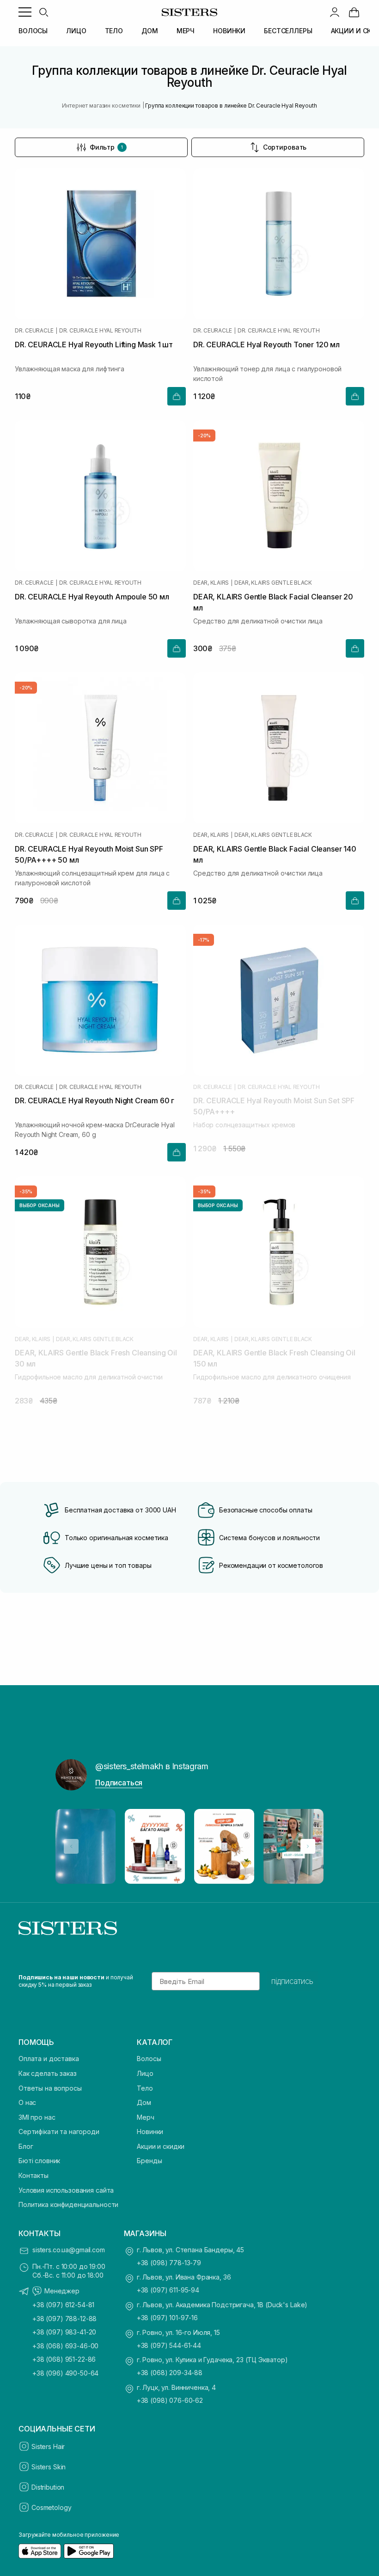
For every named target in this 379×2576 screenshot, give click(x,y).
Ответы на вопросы (50, 2088)
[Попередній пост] (71, 1846)
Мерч (145, 2117)
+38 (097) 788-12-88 (64, 2319)
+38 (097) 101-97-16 (167, 2318)
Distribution (48, 2487)
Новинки (150, 2132)
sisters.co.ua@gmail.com (69, 2250)
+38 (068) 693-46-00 (65, 2346)
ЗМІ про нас (37, 2117)
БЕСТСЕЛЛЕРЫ (288, 31)
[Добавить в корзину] (177, 396)
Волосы (149, 2059)
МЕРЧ (186, 31)
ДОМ (150, 31)
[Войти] (335, 12)
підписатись (292, 1981)
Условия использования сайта (66, 2190)
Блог (26, 2146)
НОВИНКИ (229, 31)
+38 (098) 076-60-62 (170, 2400)
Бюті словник (39, 2161)
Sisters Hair (48, 2446)
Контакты (34, 2175)
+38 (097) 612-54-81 (63, 2305)
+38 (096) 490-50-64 (65, 2373)
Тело (145, 2088)
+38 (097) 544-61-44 (169, 2345)
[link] (354, 12)
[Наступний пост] (308, 1846)
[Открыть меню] (25, 12)
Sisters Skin (49, 2467)
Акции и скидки (161, 2146)
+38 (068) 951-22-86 (64, 2359)
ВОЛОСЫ (33, 31)
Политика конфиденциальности (68, 2204)
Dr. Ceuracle (34, 331)
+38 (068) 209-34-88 (170, 2373)
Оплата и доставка (49, 2059)
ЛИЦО (76, 31)
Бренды (149, 2161)
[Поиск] (43, 12)
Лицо (145, 2073)
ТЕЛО (114, 31)
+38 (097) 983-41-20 (64, 2332)
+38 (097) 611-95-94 (168, 2290)
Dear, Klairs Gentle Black (273, 583)
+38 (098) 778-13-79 (169, 2263)
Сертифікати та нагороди (59, 2132)
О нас (27, 2102)
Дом (144, 2102)
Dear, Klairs (211, 583)
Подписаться (119, 1783)
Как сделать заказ (48, 2073)
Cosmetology (51, 2507)
